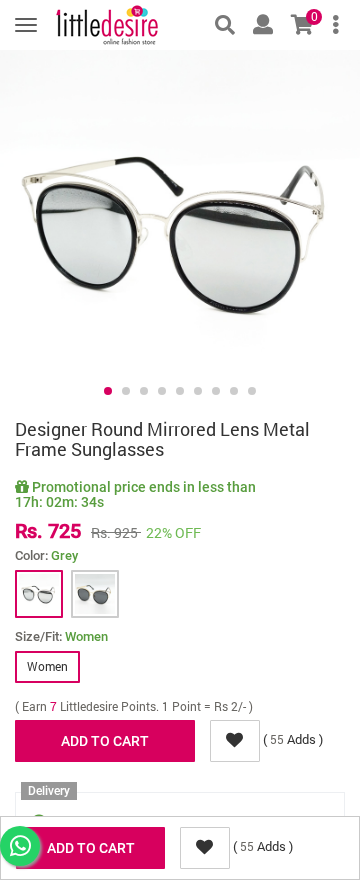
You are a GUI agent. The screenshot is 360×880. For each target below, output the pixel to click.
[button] (108, 391)
